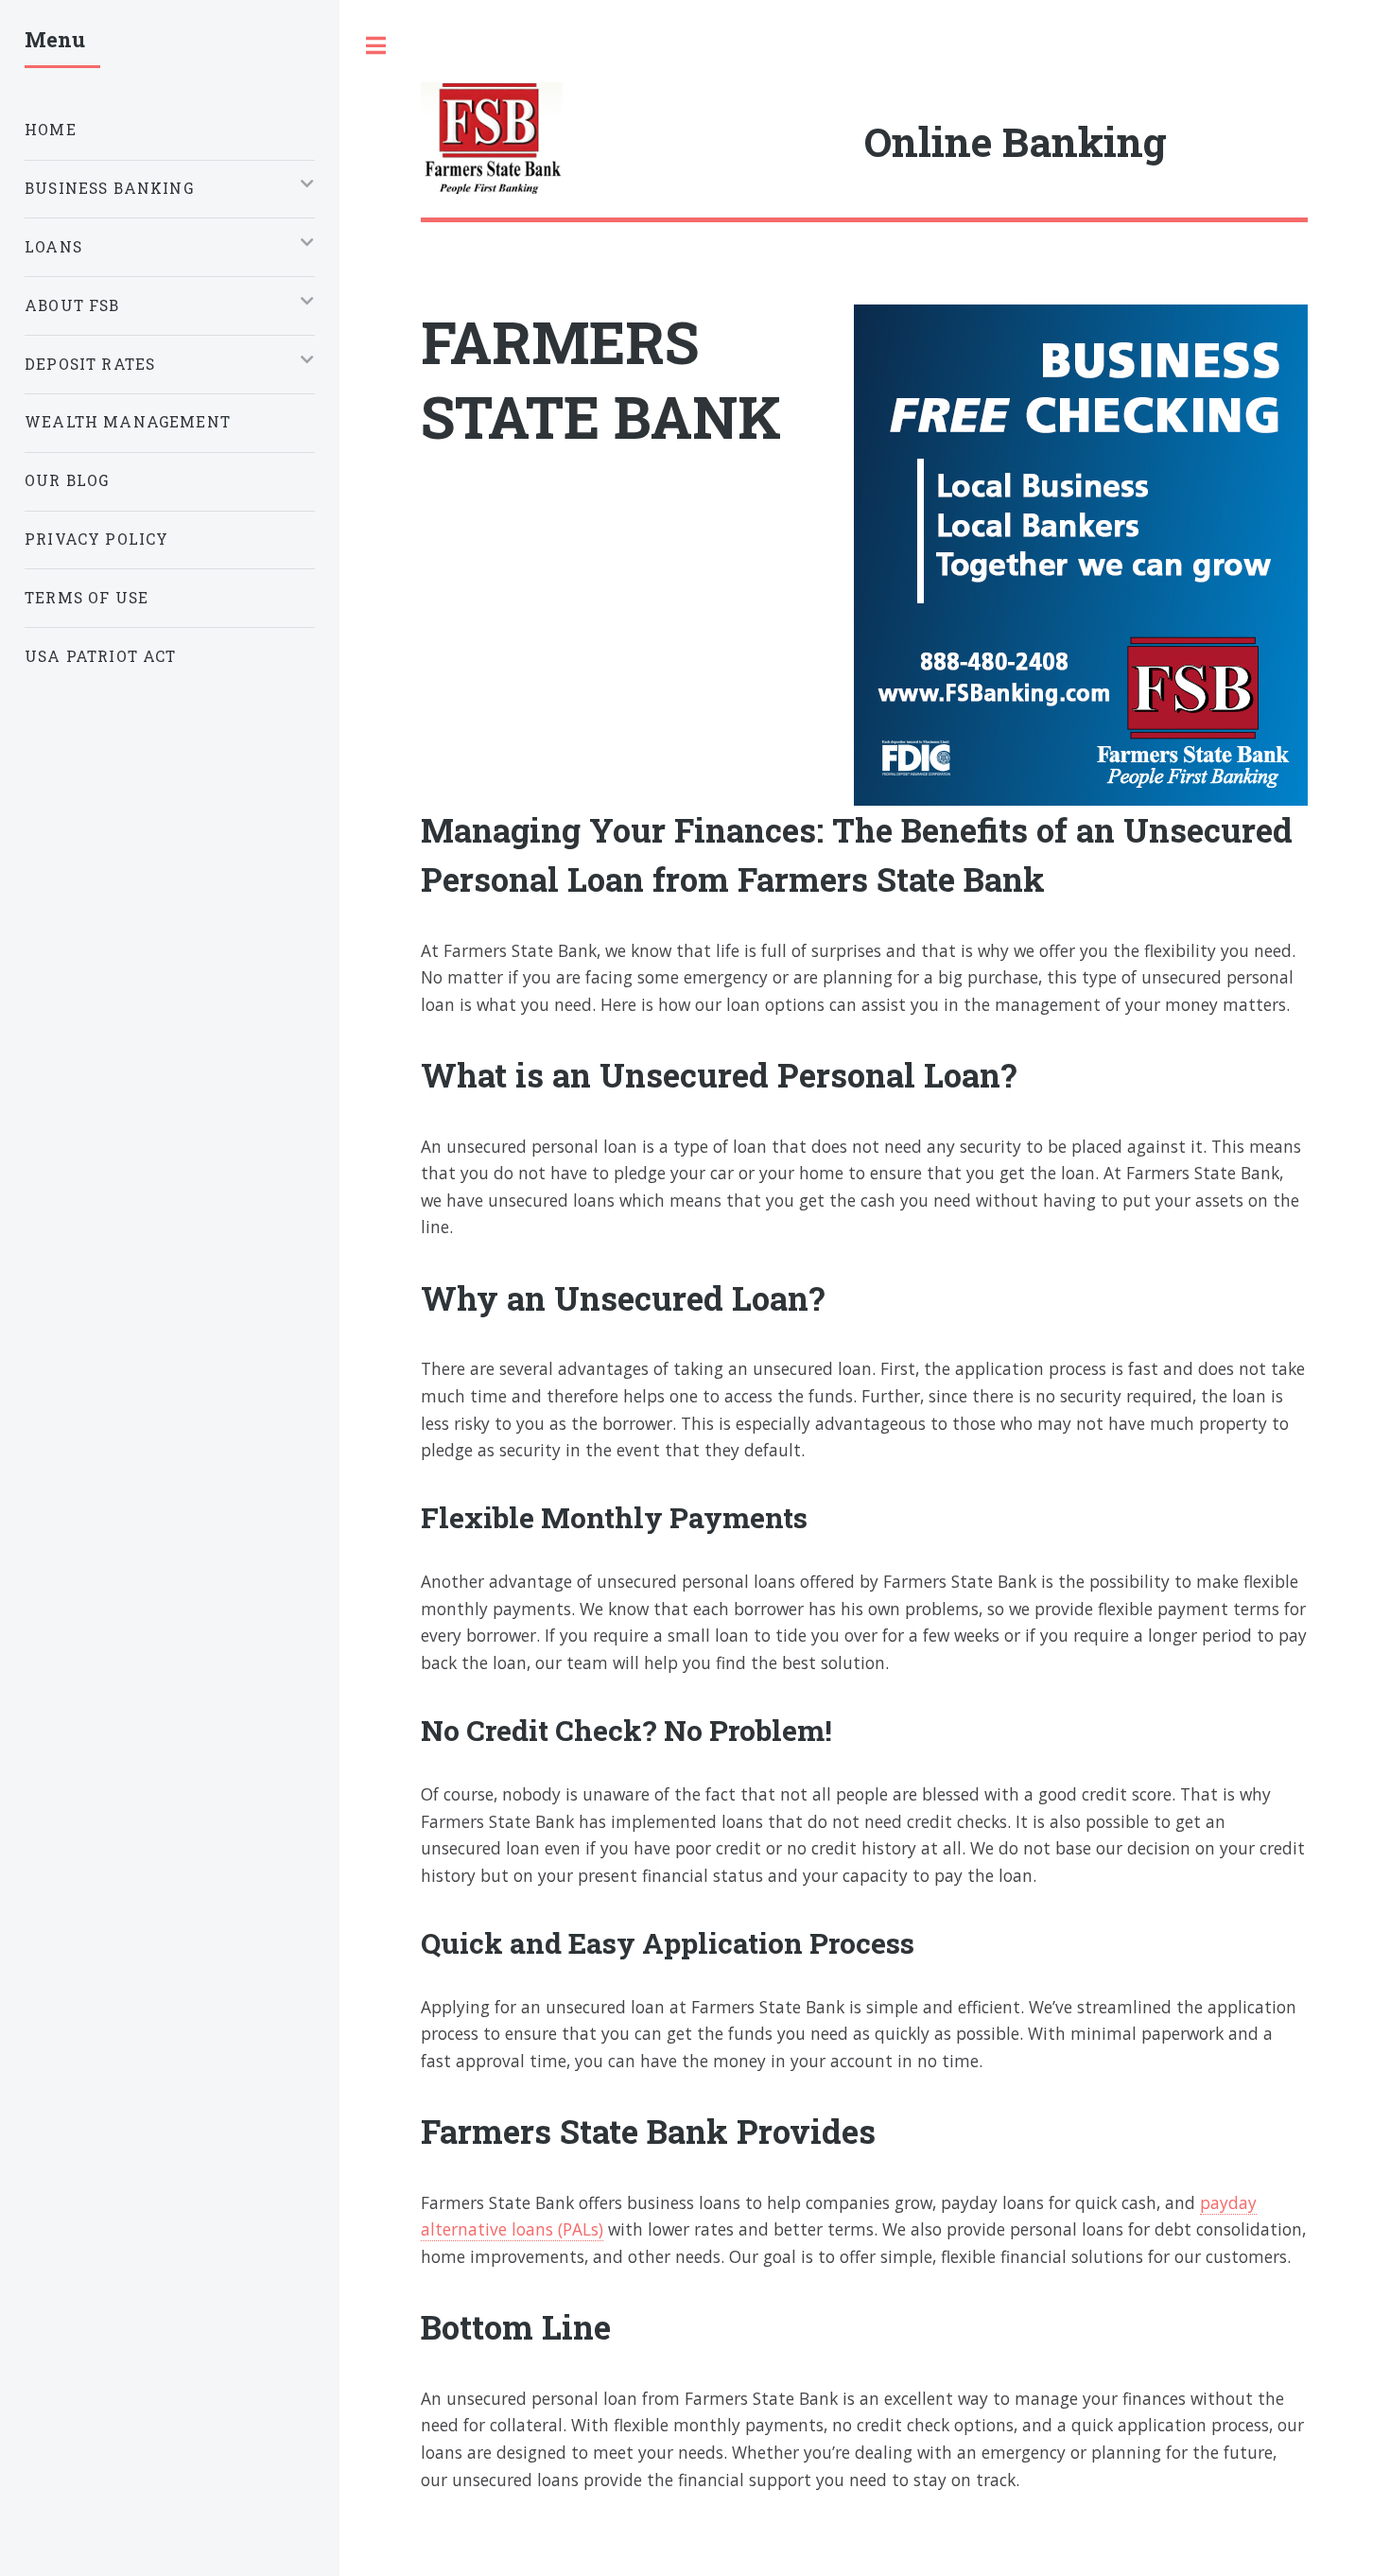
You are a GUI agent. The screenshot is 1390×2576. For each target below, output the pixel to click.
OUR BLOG (67, 480)
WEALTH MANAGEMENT (128, 422)
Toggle (376, 46)
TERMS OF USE (87, 598)
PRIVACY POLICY (96, 539)
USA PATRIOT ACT (101, 656)
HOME (51, 130)
